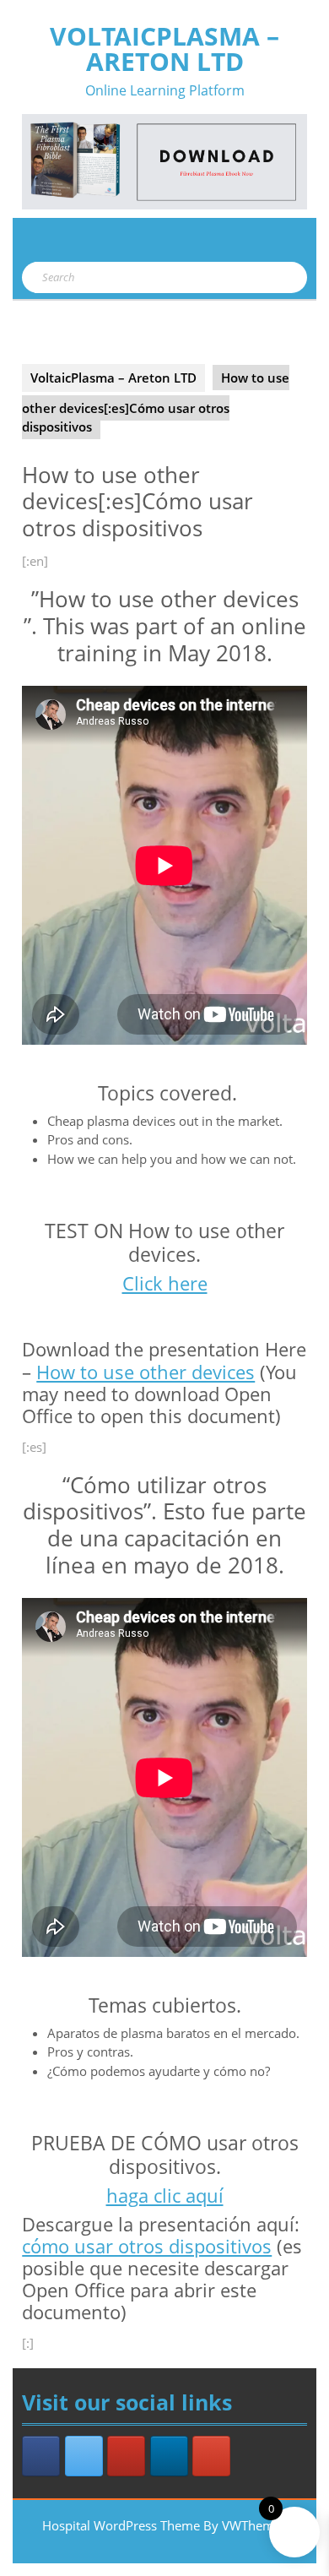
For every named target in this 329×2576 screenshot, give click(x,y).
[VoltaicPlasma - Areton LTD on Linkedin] (169, 2456)
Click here (165, 1283)
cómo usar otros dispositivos (147, 2246)
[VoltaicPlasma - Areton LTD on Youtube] (126, 2456)
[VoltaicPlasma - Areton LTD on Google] (211, 2456)
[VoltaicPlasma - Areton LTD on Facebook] (41, 2456)
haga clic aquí (165, 2196)
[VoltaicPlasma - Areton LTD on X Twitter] (84, 2456)
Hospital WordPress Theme (121, 2525)
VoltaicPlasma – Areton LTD (164, 49)
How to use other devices (146, 1372)
